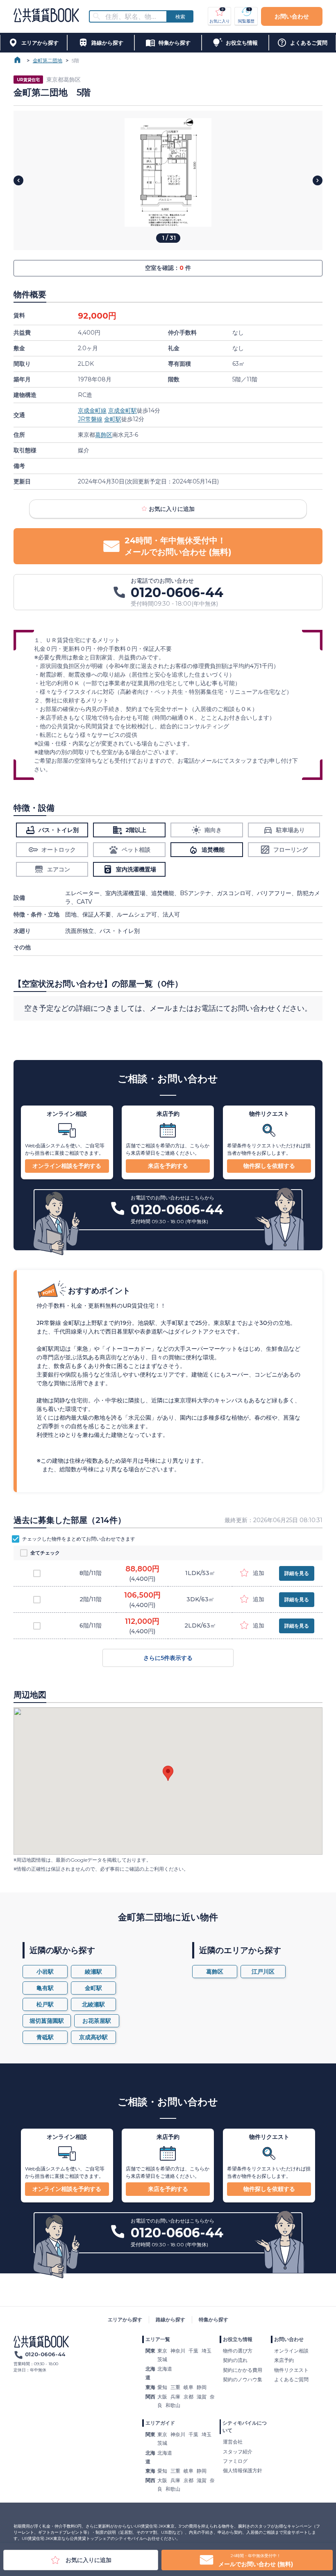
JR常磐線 (90, 419)
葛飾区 (104, 435)
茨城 (162, 2359)
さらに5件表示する (168, 1658)
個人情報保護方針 (243, 2470)
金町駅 (113, 419)
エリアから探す (125, 2320)
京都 (188, 2397)
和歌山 (173, 2405)
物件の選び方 (238, 2351)
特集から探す (213, 2320)
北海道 (165, 2369)
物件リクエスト (291, 2370)
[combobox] (133, 17)
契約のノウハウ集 (243, 2379)
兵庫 (175, 2397)
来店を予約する (168, 1166)
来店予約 (284, 2360)
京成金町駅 (123, 410)
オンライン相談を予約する (67, 1166)
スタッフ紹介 (238, 2452)
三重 (175, 2387)
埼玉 (207, 2351)
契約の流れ (235, 2360)
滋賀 (202, 2397)
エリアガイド (160, 2423)
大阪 (162, 2397)
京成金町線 (92, 410)
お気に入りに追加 (172, 509)
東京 (162, 2351)
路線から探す (170, 2320)
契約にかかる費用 (243, 2370)
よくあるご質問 (291, 2379)
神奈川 (178, 2351)
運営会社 (233, 2442)
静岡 (202, 2387)
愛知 (162, 2387)
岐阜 (188, 2387)
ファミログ (235, 2461)
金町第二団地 (48, 60)
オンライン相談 (291, 2351)
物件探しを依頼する (269, 1166)
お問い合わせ (292, 16)
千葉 (193, 2351)
